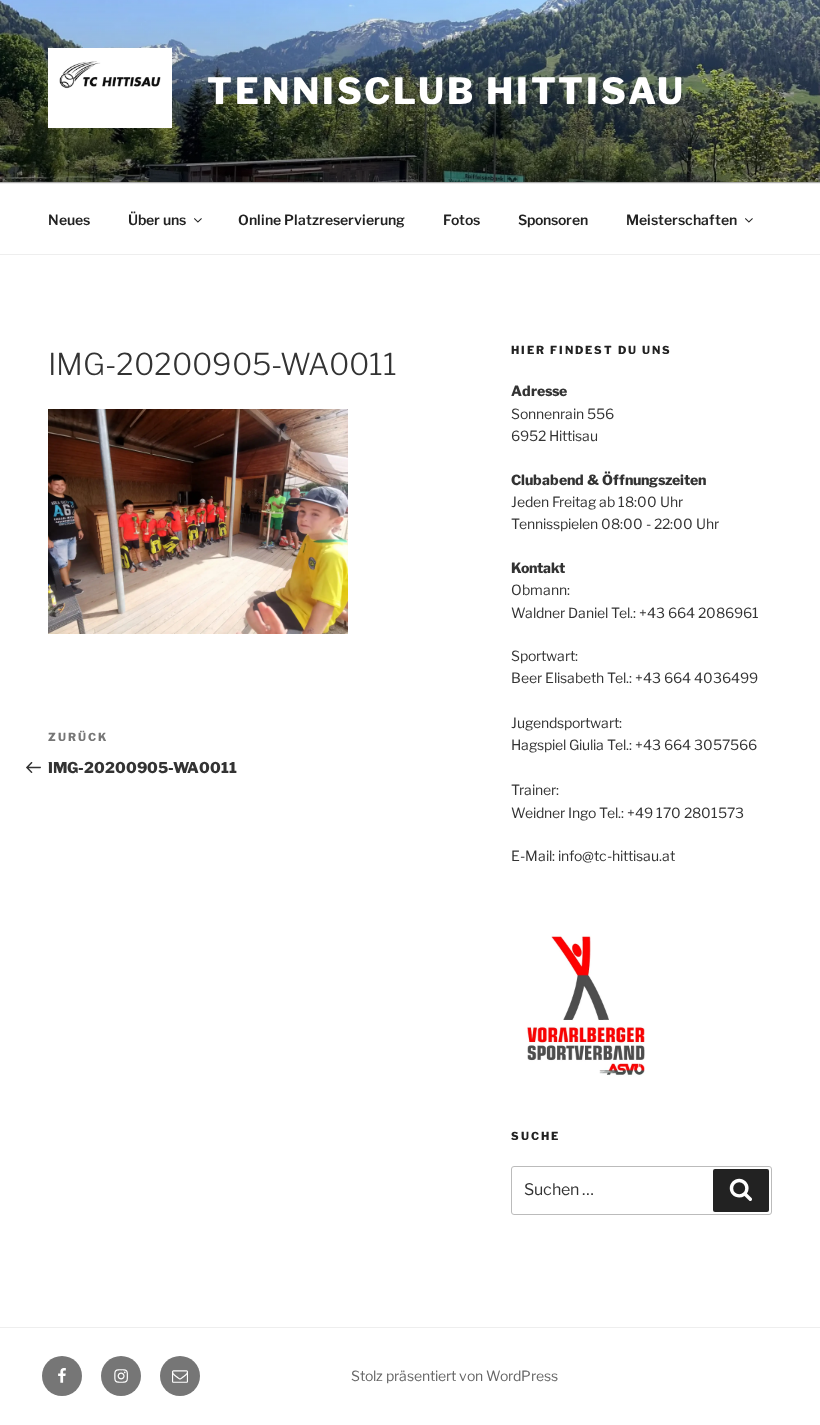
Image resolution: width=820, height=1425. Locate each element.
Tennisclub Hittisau (446, 91)
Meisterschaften (681, 219)
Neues (69, 219)
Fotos (461, 219)
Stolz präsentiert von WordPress (454, 1375)
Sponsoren (553, 219)
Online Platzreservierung (321, 219)
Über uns (157, 219)
